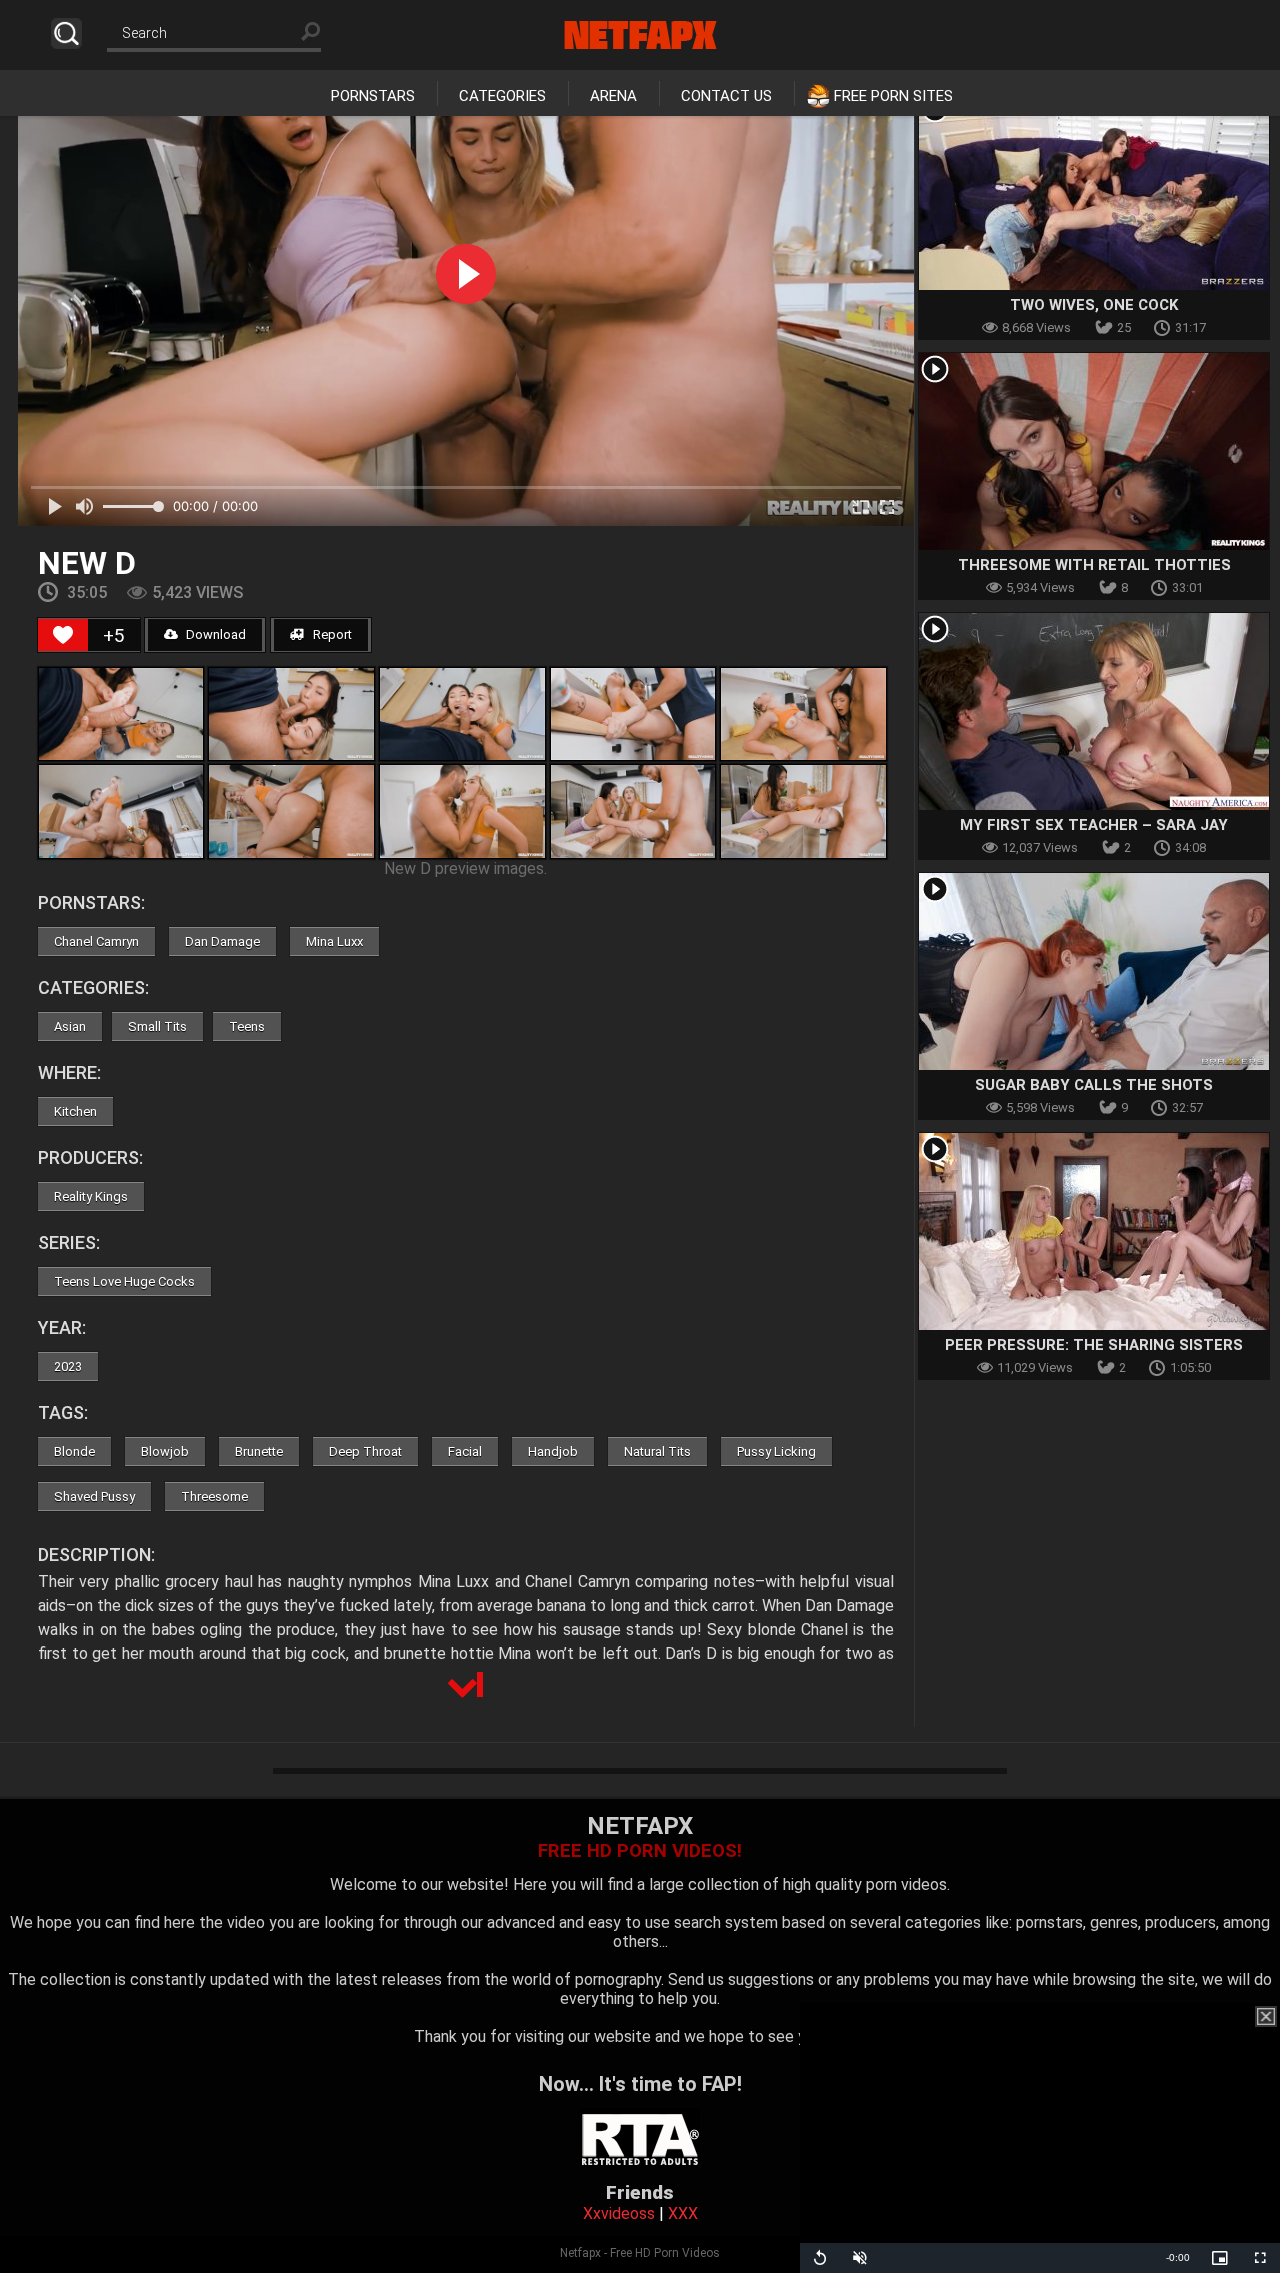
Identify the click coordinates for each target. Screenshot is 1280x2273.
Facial (465, 1451)
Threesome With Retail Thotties (1094, 565)
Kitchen (75, 1111)
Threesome (214, 1496)
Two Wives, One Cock (1094, 305)
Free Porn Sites (893, 96)
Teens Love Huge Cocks (124, 1281)
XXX (683, 2213)
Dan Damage (222, 941)
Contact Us (726, 96)
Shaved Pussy (94, 1496)
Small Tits (157, 1026)
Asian (70, 1026)
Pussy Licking (776, 1451)
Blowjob (165, 1451)
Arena (613, 96)
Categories (502, 96)
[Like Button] (63, 635)
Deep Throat (365, 1451)
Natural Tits (657, 1451)
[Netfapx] (640, 35)
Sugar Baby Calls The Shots (1094, 1085)
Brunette (259, 1451)
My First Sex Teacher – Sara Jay (1094, 825)
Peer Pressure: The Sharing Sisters (1094, 1345)
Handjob (553, 1451)
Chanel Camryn (96, 941)
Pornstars (373, 96)
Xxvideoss (619, 2213)
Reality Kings (91, 1196)
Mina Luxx (334, 941)
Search (66, 33)
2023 (68, 1366)
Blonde (74, 1451)
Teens (247, 1026)
